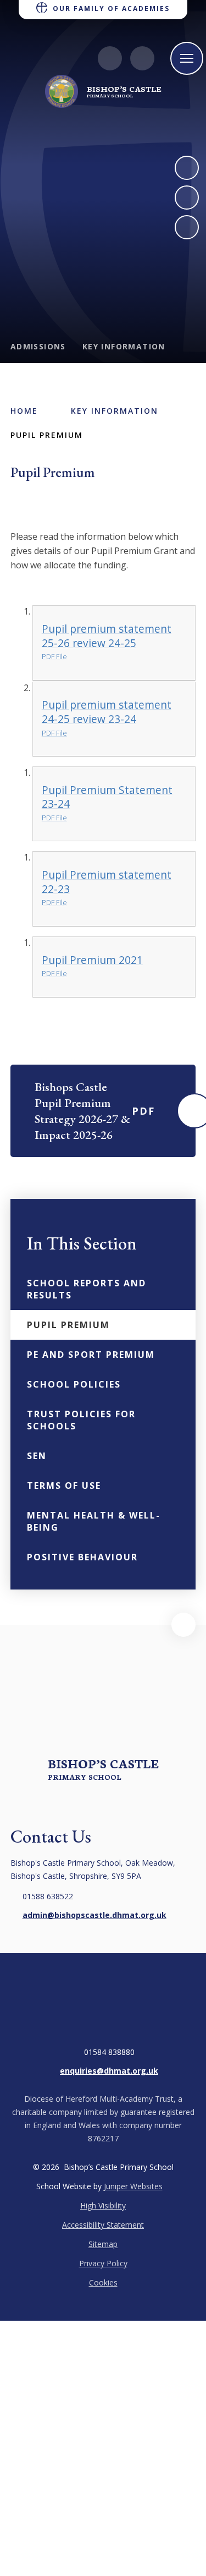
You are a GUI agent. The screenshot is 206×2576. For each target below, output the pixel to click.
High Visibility (103, 2205)
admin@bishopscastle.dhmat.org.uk (94, 1915)
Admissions (38, 346)
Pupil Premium (47, 435)
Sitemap (103, 2244)
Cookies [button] (103, 2282)
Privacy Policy (103, 2263)
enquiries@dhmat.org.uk (109, 2071)
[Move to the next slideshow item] (187, 168)
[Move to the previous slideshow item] (187, 198)
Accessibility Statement (103, 2225)
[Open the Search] (142, 58)
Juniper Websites (133, 2186)
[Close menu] (187, 58)
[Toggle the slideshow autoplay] (187, 227)
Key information (124, 346)
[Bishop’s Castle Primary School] (62, 91)
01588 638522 (48, 1896)
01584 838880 (109, 2052)
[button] (183, 1625)
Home (24, 411)
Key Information (115, 411)
